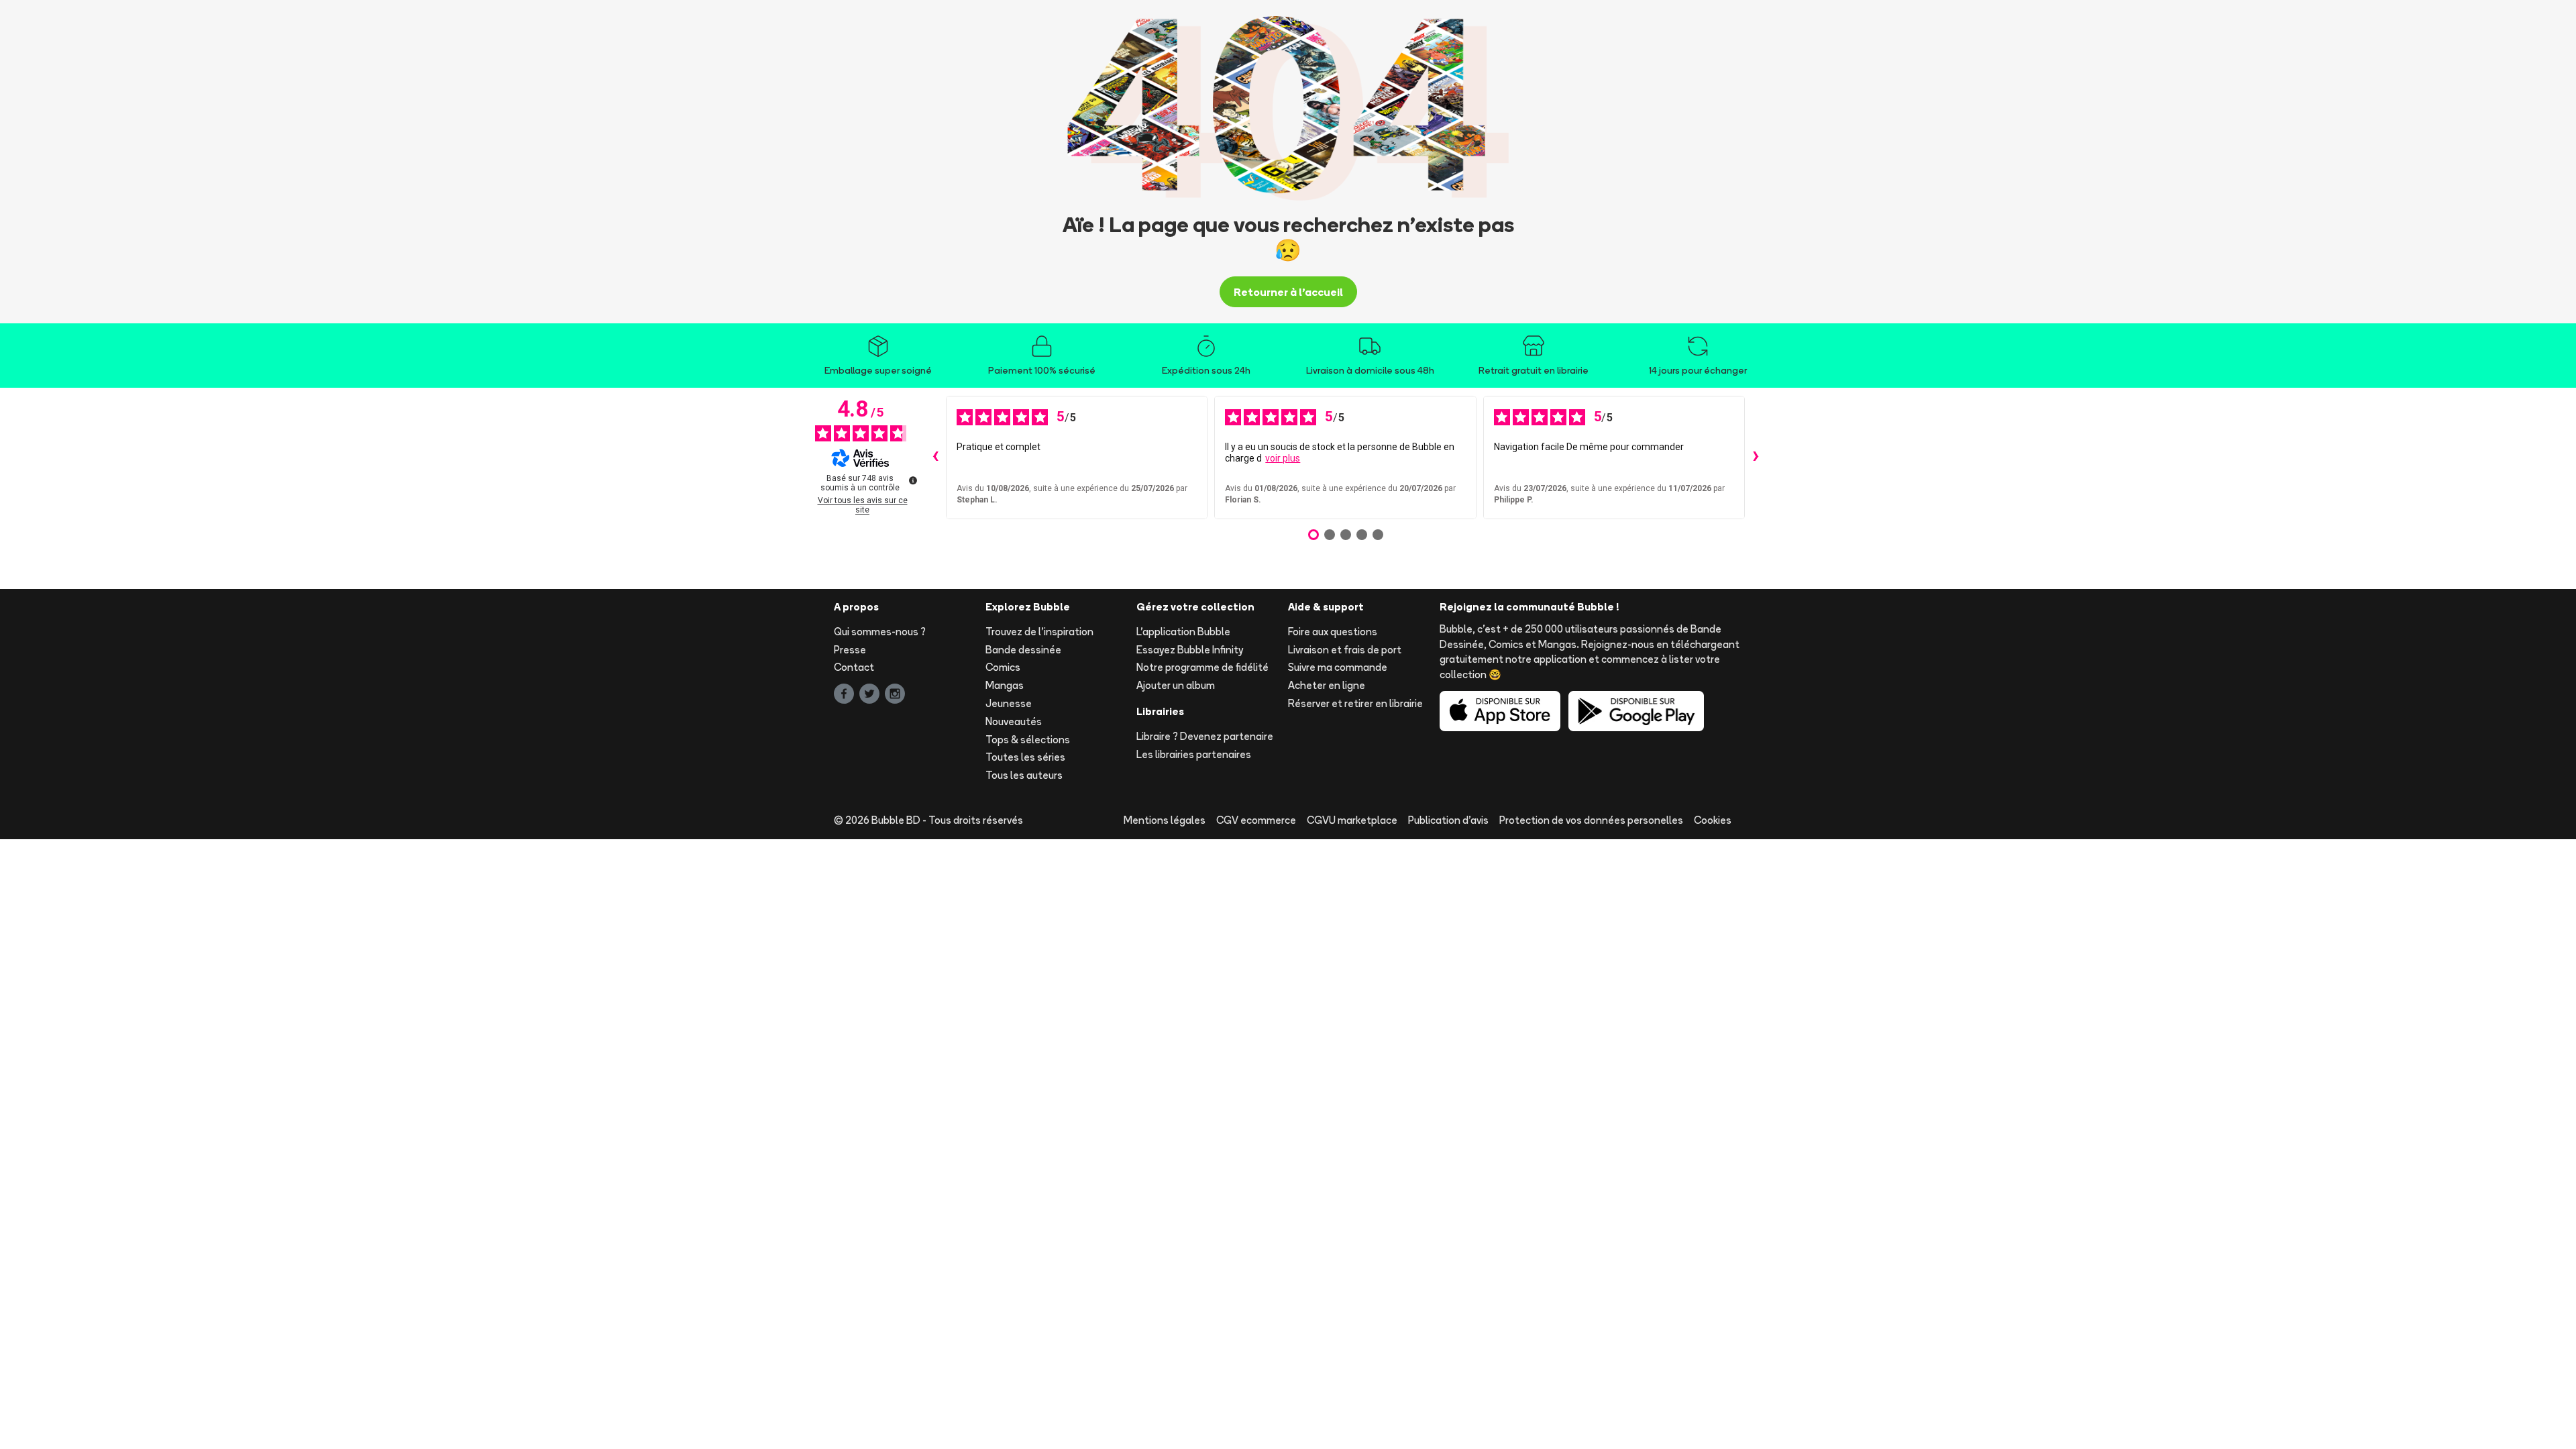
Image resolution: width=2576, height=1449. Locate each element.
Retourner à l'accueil (1288, 292)
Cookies (1713, 820)
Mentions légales (1165, 820)
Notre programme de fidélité (1202, 667)
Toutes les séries (1025, 757)
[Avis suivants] (1756, 458)
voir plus (1283, 458)
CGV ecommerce (1256, 820)
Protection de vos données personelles (1591, 820)
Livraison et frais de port (1345, 650)
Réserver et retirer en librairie (1355, 703)
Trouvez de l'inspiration (1039, 632)
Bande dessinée (1023, 650)
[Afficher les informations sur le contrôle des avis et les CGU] (913, 480)
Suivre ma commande (1338, 667)
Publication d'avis (1448, 820)
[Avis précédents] (935, 458)
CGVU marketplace (1352, 820)
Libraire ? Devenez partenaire (1205, 736)
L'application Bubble (1183, 632)
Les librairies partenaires (1194, 754)
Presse (850, 650)
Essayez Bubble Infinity (1190, 650)
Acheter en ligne (1327, 685)
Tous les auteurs (1024, 775)
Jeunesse (1009, 703)
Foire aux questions (1333, 632)
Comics (1003, 667)
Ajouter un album (1176, 685)
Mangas (1005, 685)
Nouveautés (1014, 721)
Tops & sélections (1028, 740)
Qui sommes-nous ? (880, 632)
